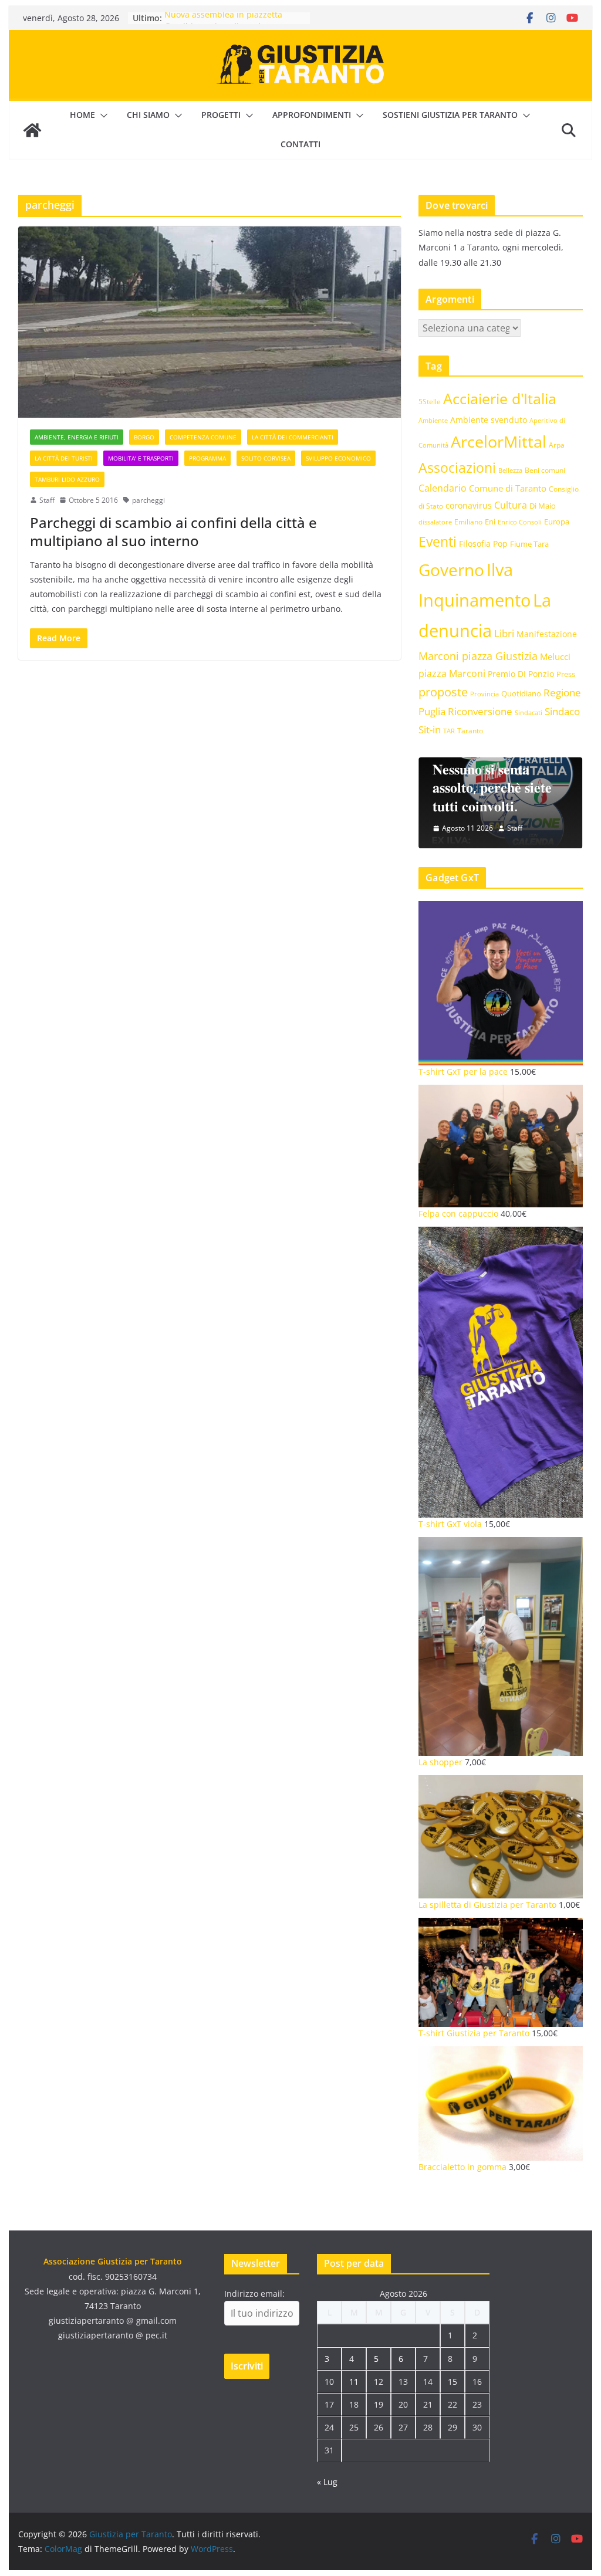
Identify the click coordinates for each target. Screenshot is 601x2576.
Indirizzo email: (254, 2294)
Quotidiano (521, 693)
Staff (47, 500)
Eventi (438, 541)
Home (82, 115)
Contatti (300, 144)
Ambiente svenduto (489, 420)
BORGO (144, 437)
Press (566, 674)
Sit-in (430, 730)
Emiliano (468, 522)
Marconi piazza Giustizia (478, 656)
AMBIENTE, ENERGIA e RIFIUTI (77, 437)
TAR (449, 731)
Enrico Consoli (520, 522)
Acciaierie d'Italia (500, 398)
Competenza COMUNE (203, 437)
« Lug (327, 2482)
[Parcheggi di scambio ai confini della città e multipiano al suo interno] (210, 322)
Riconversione (480, 711)
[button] (102, 116)
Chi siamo (148, 115)
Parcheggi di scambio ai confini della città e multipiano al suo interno (173, 532)
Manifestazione (547, 634)
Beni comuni (545, 470)
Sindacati (529, 712)
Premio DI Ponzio (521, 674)
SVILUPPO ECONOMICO (338, 458)
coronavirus (469, 505)
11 (354, 2382)
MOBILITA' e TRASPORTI (141, 458)
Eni (490, 522)
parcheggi (148, 500)
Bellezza (510, 470)
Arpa (557, 445)
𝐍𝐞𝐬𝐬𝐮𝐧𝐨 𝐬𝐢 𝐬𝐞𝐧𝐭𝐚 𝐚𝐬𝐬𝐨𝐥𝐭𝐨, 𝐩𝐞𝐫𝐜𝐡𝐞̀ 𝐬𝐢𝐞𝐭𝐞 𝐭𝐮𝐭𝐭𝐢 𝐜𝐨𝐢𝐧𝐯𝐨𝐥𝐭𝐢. (492, 787)
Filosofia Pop (483, 544)
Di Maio (543, 506)
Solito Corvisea (266, 458)
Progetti (221, 115)
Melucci (555, 656)
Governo (451, 570)
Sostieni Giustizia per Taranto (450, 115)
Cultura (511, 505)
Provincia (484, 694)
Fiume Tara (529, 544)
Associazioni (457, 468)
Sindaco (562, 711)
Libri (504, 633)
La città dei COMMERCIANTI (293, 437)
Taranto (470, 730)
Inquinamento (475, 600)
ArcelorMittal (499, 441)
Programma (207, 458)
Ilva (500, 570)
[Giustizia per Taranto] (32, 130)
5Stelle (430, 402)
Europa (557, 522)
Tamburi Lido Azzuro (67, 479)
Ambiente (433, 420)
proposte (443, 692)
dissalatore (435, 522)
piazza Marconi (452, 673)
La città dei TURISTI (64, 458)
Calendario (443, 488)
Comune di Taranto (508, 488)
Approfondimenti (312, 115)
